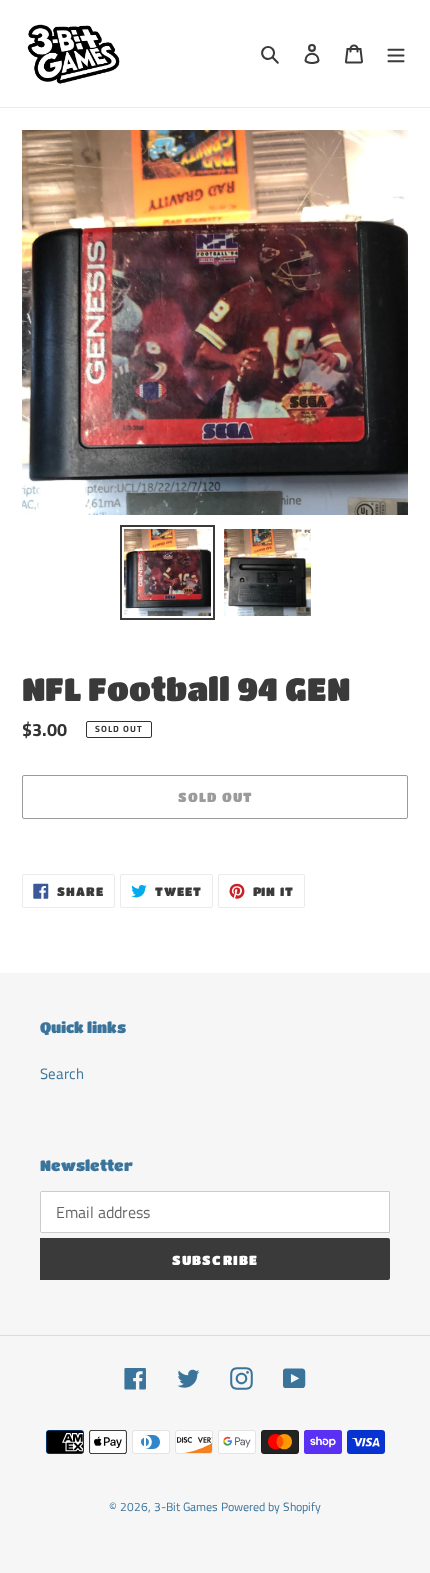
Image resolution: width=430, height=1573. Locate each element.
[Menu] (396, 53)
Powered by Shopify (271, 1506)
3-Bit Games (186, 1506)
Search (62, 1073)
